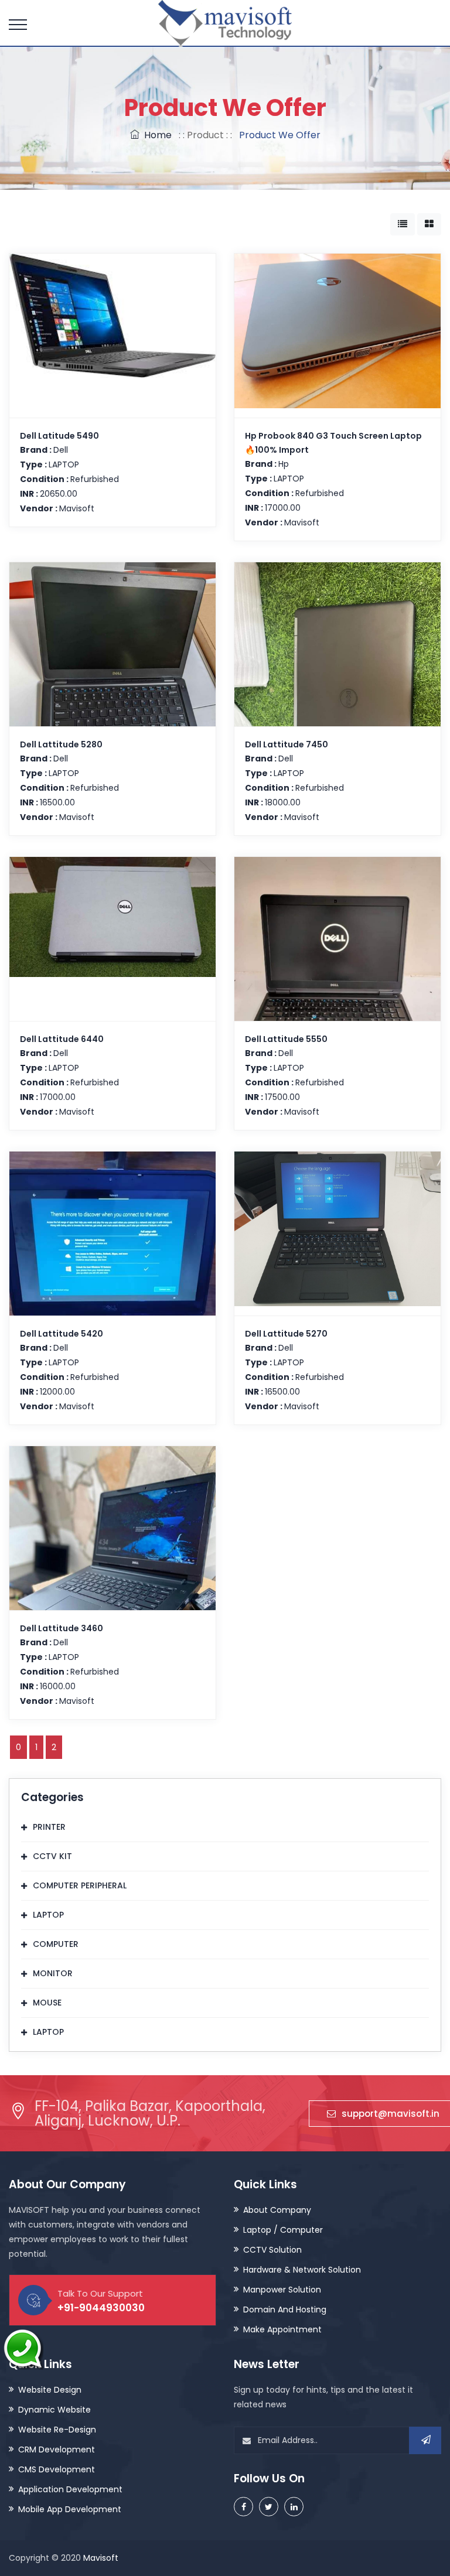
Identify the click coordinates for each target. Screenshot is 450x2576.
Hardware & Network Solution (302, 2270)
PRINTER (49, 1827)
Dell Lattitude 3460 (62, 1628)
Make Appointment (282, 2329)
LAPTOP (48, 1915)
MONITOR (53, 1973)
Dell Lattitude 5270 (286, 1334)
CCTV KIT (52, 1856)
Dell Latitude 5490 (59, 436)
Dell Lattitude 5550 (286, 1039)
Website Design (50, 2390)
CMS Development (57, 2469)
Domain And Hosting (285, 2309)
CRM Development (57, 2449)
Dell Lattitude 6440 (62, 1039)
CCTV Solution (272, 2250)
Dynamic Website (54, 2410)
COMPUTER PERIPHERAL (80, 1885)
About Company (277, 2210)
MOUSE (47, 2003)
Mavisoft (101, 2558)
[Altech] (225, 25)
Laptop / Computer (283, 2230)
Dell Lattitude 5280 (61, 744)
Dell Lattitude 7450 (287, 744)
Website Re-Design (57, 2430)
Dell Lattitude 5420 (62, 1334)
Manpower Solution (282, 2290)
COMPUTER (56, 1944)
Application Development (70, 2489)
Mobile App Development (70, 2509)
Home (156, 135)
